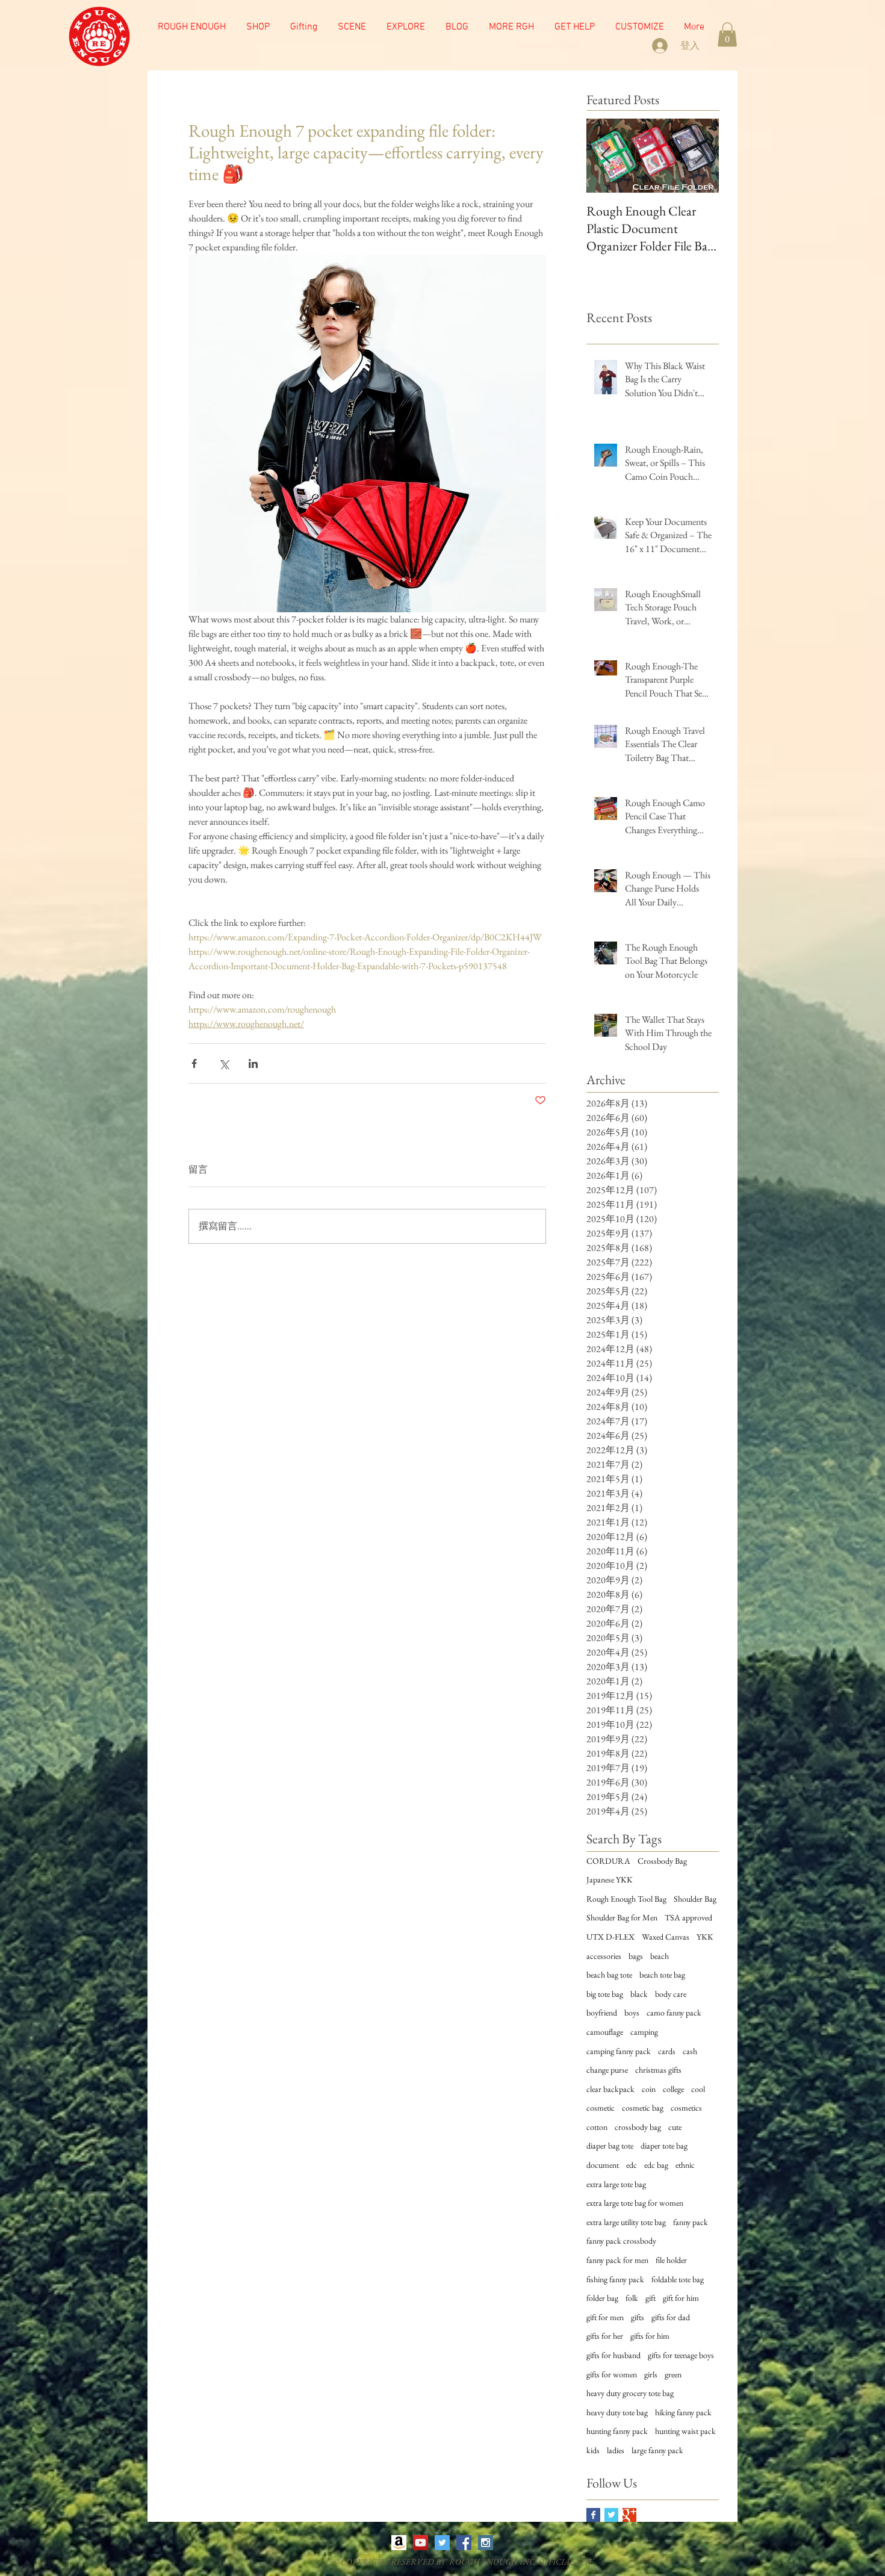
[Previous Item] (606, 156)
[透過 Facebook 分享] (194, 1063)
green (673, 2374)
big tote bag (605, 1994)
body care (671, 1994)
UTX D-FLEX (610, 1937)
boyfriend (602, 2013)
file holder (671, 2260)
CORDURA (608, 1861)
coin (649, 2089)
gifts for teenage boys (681, 2355)
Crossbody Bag (662, 1861)
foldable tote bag (678, 2279)
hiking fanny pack (683, 2412)
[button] (352, 27)
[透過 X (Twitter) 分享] (224, 1063)
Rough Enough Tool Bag (626, 1899)
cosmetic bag (643, 2108)
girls (651, 2374)
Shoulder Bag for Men (622, 1917)
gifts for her (605, 2336)
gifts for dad (671, 2317)
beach (660, 1956)
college (673, 2089)
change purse (607, 2070)
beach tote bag (662, 1975)
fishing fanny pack (615, 2279)
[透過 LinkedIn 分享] (253, 1063)
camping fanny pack (619, 2051)
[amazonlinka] (399, 2543)
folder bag (602, 2298)
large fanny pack (657, 2450)
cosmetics (686, 2108)
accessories (604, 1956)
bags (636, 1956)
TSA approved (688, 1917)
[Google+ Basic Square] (629, 2515)
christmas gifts (658, 2070)
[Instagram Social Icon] (486, 2543)
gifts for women (612, 2374)
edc (632, 2165)
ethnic (685, 2165)
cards (667, 2051)
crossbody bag (638, 2127)
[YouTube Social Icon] (421, 2543)
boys (632, 2013)
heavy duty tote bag (617, 2412)
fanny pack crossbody (621, 2241)
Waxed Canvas (666, 1937)
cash (690, 2051)
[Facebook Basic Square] (593, 2515)
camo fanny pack (674, 2013)
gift (651, 2298)
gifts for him (650, 2336)
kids (593, 2450)
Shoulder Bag (695, 1899)
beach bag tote (609, 1975)
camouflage (605, 2032)
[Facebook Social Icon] (464, 2543)
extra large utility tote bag (626, 2222)
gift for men (605, 2317)
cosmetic (601, 2108)
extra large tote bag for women (635, 2203)
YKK (705, 1937)
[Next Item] (700, 156)
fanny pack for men (617, 2260)
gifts (638, 2317)
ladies (616, 2450)
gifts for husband (613, 2355)
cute (675, 2127)
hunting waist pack (685, 2431)
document (603, 2165)
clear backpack (610, 2089)
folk (632, 2298)
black (639, 1994)
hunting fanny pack (617, 2431)
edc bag (656, 2165)
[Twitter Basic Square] (611, 2515)
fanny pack (691, 2222)
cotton (597, 2127)
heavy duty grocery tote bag (630, 2393)
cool (698, 2089)
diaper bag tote (610, 2146)
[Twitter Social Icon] (442, 2543)
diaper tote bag (664, 2146)
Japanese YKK (610, 1879)
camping (644, 2032)
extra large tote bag (616, 2184)
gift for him (681, 2298)
